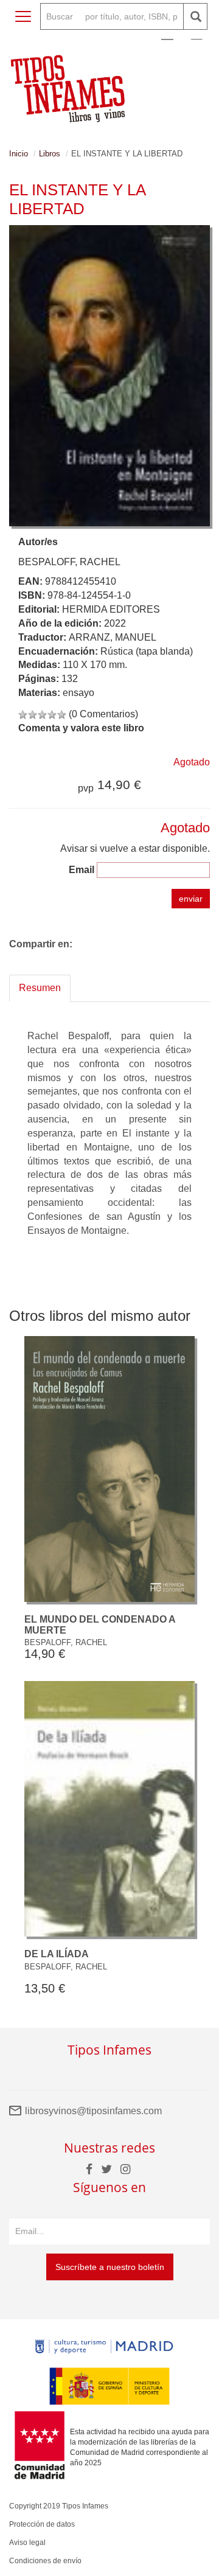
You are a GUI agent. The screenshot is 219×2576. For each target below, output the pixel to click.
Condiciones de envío (45, 2561)
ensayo (78, 693)
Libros (50, 154)
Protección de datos (42, 2524)
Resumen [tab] (40, 988)
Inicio (19, 154)
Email (82, 870)
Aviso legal (27, 2543)
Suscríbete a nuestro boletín (110, 2267)
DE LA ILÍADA (57, 1954)
